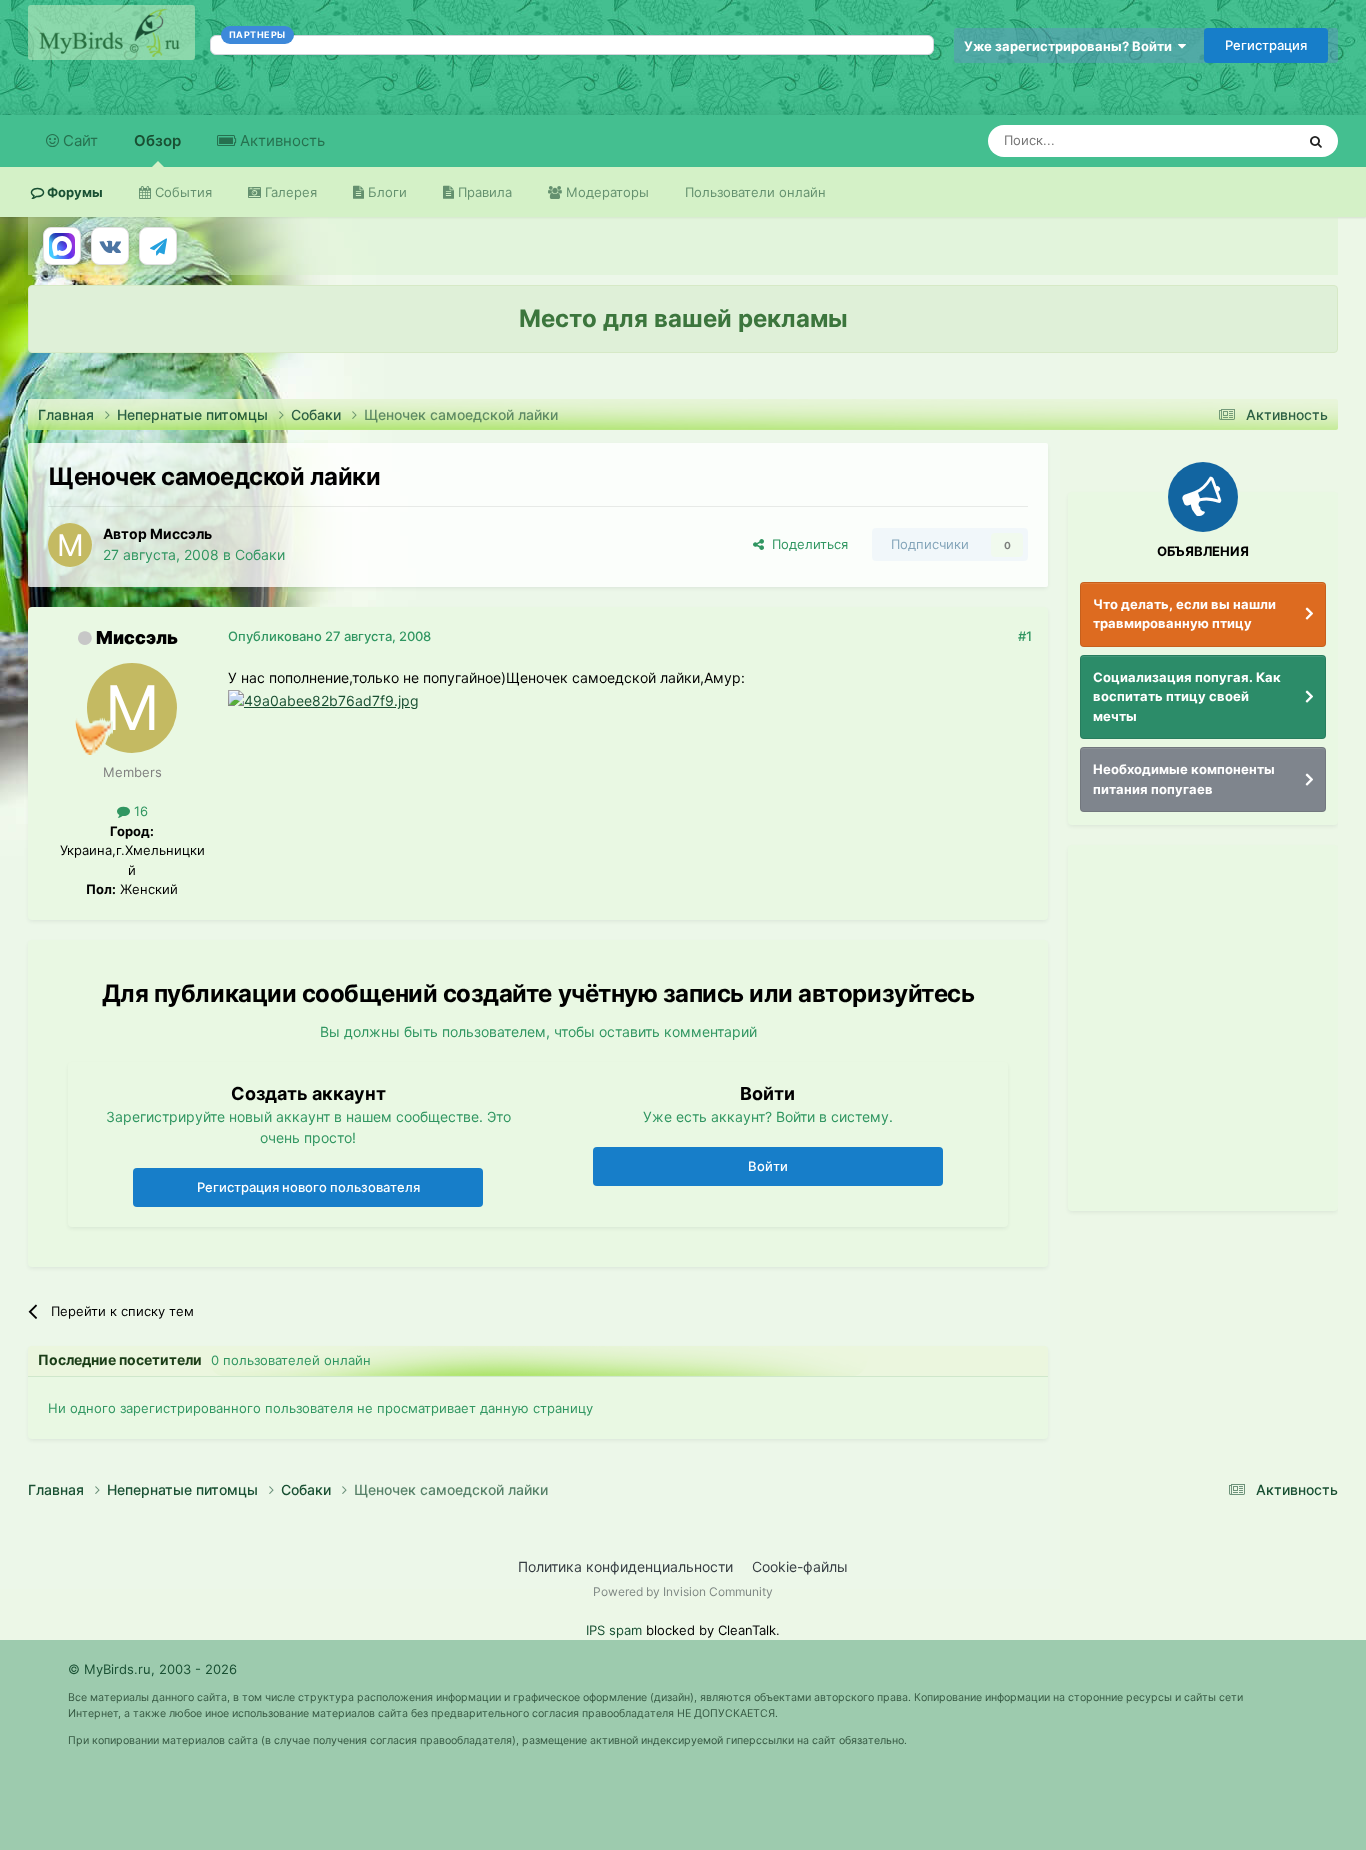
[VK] (110, 246)
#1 (1025, 636)
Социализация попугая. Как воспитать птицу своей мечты (1187, 696)
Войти (768, 1166)
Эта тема (1240, 140)
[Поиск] (1316, 141)
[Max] (62, 246)
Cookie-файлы (800, 1566)
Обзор (157, 140)
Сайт (78, 140)
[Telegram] (158, 246)
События (181, 192)
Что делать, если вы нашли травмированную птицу (1184, 614)
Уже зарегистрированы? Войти (1071, 46)
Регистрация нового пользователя (308, 1187)
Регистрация (1266, 45)
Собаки (260, 554)
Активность (280, 140)
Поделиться (806, 544)
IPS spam (614, 1630)
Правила (483, 192)
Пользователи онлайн (755, 192)
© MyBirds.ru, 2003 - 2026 (152, 1669)
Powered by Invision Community (683, 1591)
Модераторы (605, 192)
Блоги (385, 192)
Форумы (73, 192)
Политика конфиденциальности (625, 1566)
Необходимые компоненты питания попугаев (1184, 779)
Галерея (289, 192)
